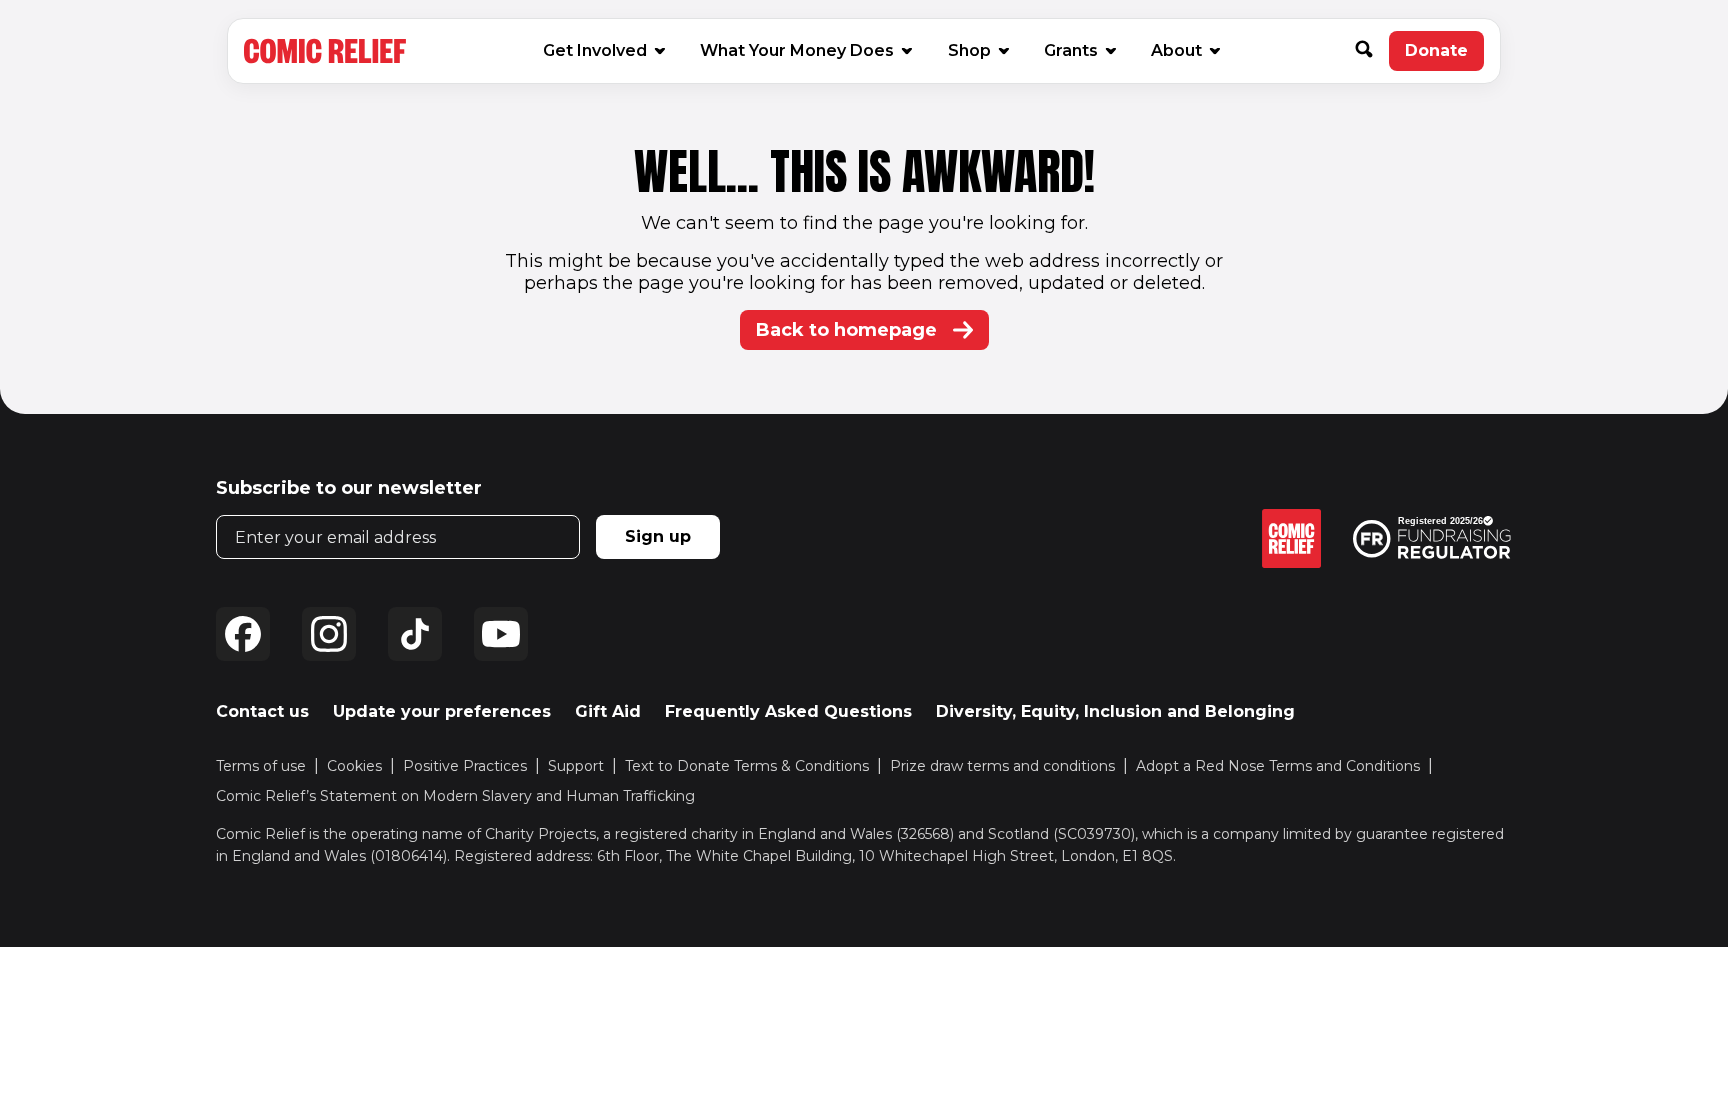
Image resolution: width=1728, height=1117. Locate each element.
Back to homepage (846, 330)
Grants (1071, 50)
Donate (1444, 56)
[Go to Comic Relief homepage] (325, 51)
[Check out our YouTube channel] (501, 634)
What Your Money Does (797, 50)
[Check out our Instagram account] (329, 634)
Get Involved (595, 50)
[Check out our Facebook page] (243, 634)
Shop (977, 50)
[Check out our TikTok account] (415, 634)
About (1176, 50)
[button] (1372, 51)
